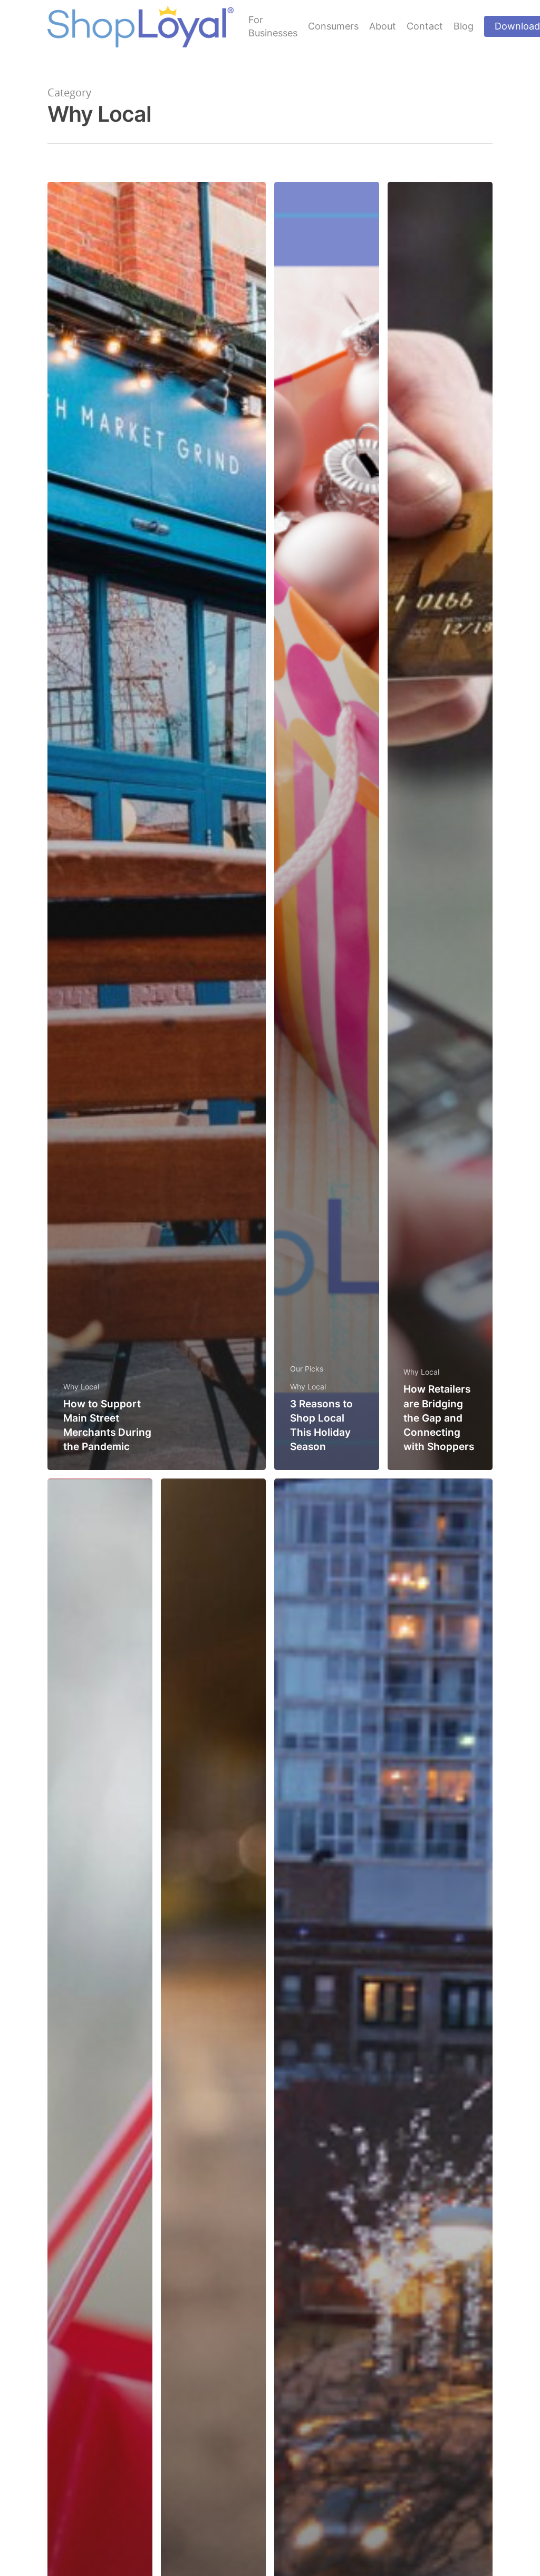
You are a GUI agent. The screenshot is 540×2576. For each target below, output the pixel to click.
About (383, 26)
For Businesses (273, 26)
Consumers (333, 26)
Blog (464, 26)
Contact (425, 26)
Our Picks (307, 1369)
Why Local (81, 1387)
